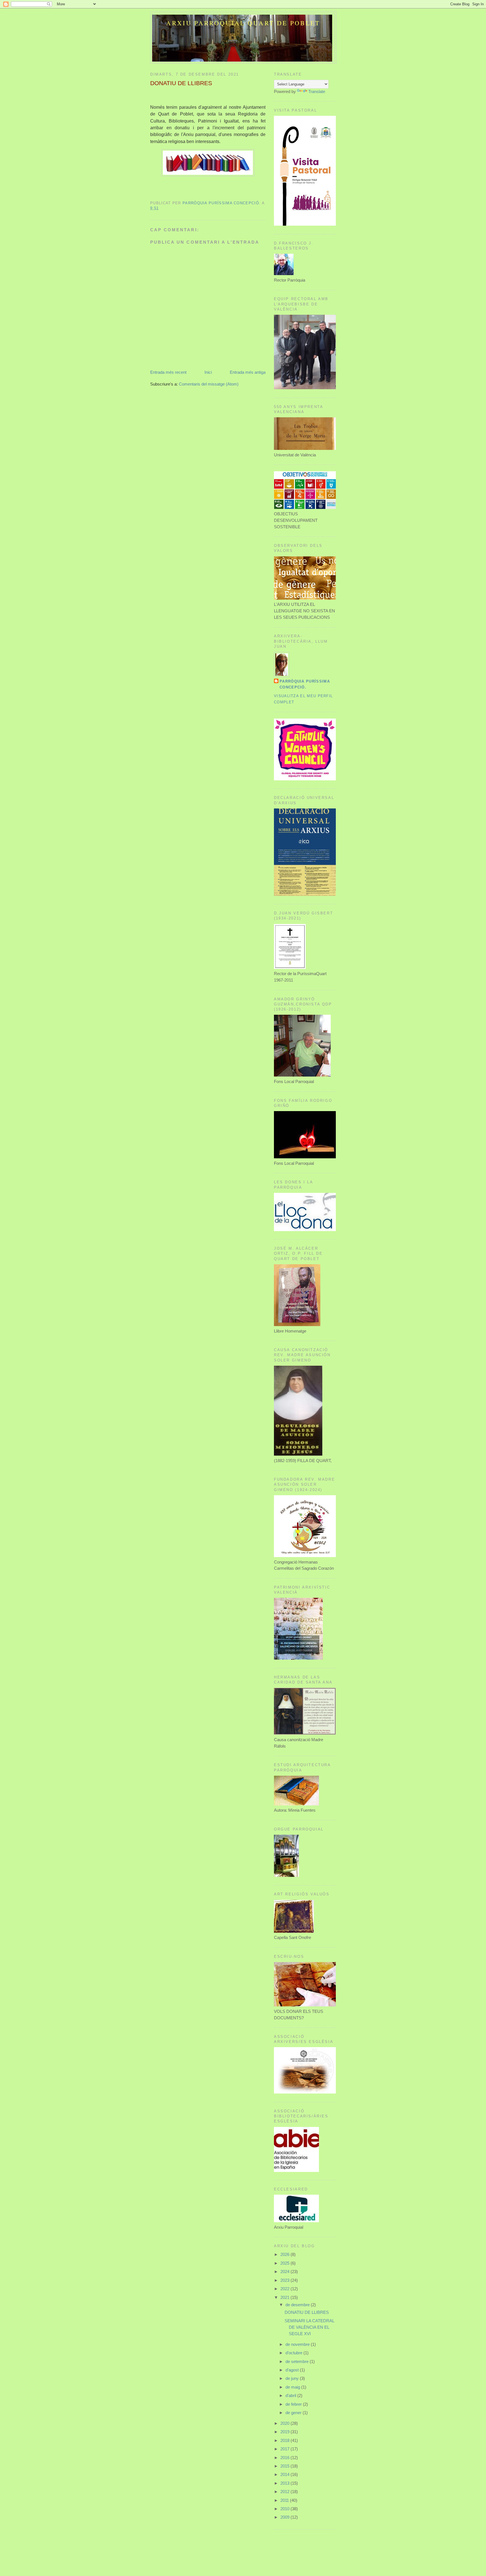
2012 (285, 2492)
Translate (317, 91)
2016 (285, 2458)
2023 (285, 2280)
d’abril (291, 2395)
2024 (285, 2272)
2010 (285, 2509)
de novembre (298, 2344)
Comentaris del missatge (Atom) (209, 384)
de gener (294, 2413)
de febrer (294, 2404)
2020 (285, 2423)
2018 (285, 2440)
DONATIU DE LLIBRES (307, 2312)
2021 (285, 2297)
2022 (285, 2289)
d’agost (293, 2370)
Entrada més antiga (248, 372)
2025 (285, 2263)
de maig (293, 2387)
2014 (285, 2474)
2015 (285, 2466)
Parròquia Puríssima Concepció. (305, 684)
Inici (208, 372)
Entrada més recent (168, 372)
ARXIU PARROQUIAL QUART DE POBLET (243, 23)
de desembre (298, 2305)
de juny (293, 2378)
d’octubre (294, 2353)
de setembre (298, 2361)
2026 (285, 2254)
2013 (285, 2483)
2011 (285, 2500)
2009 (285, 2517)
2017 (285, 2449)
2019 (285, 2432)
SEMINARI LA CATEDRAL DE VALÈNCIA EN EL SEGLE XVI (309, 2327)
